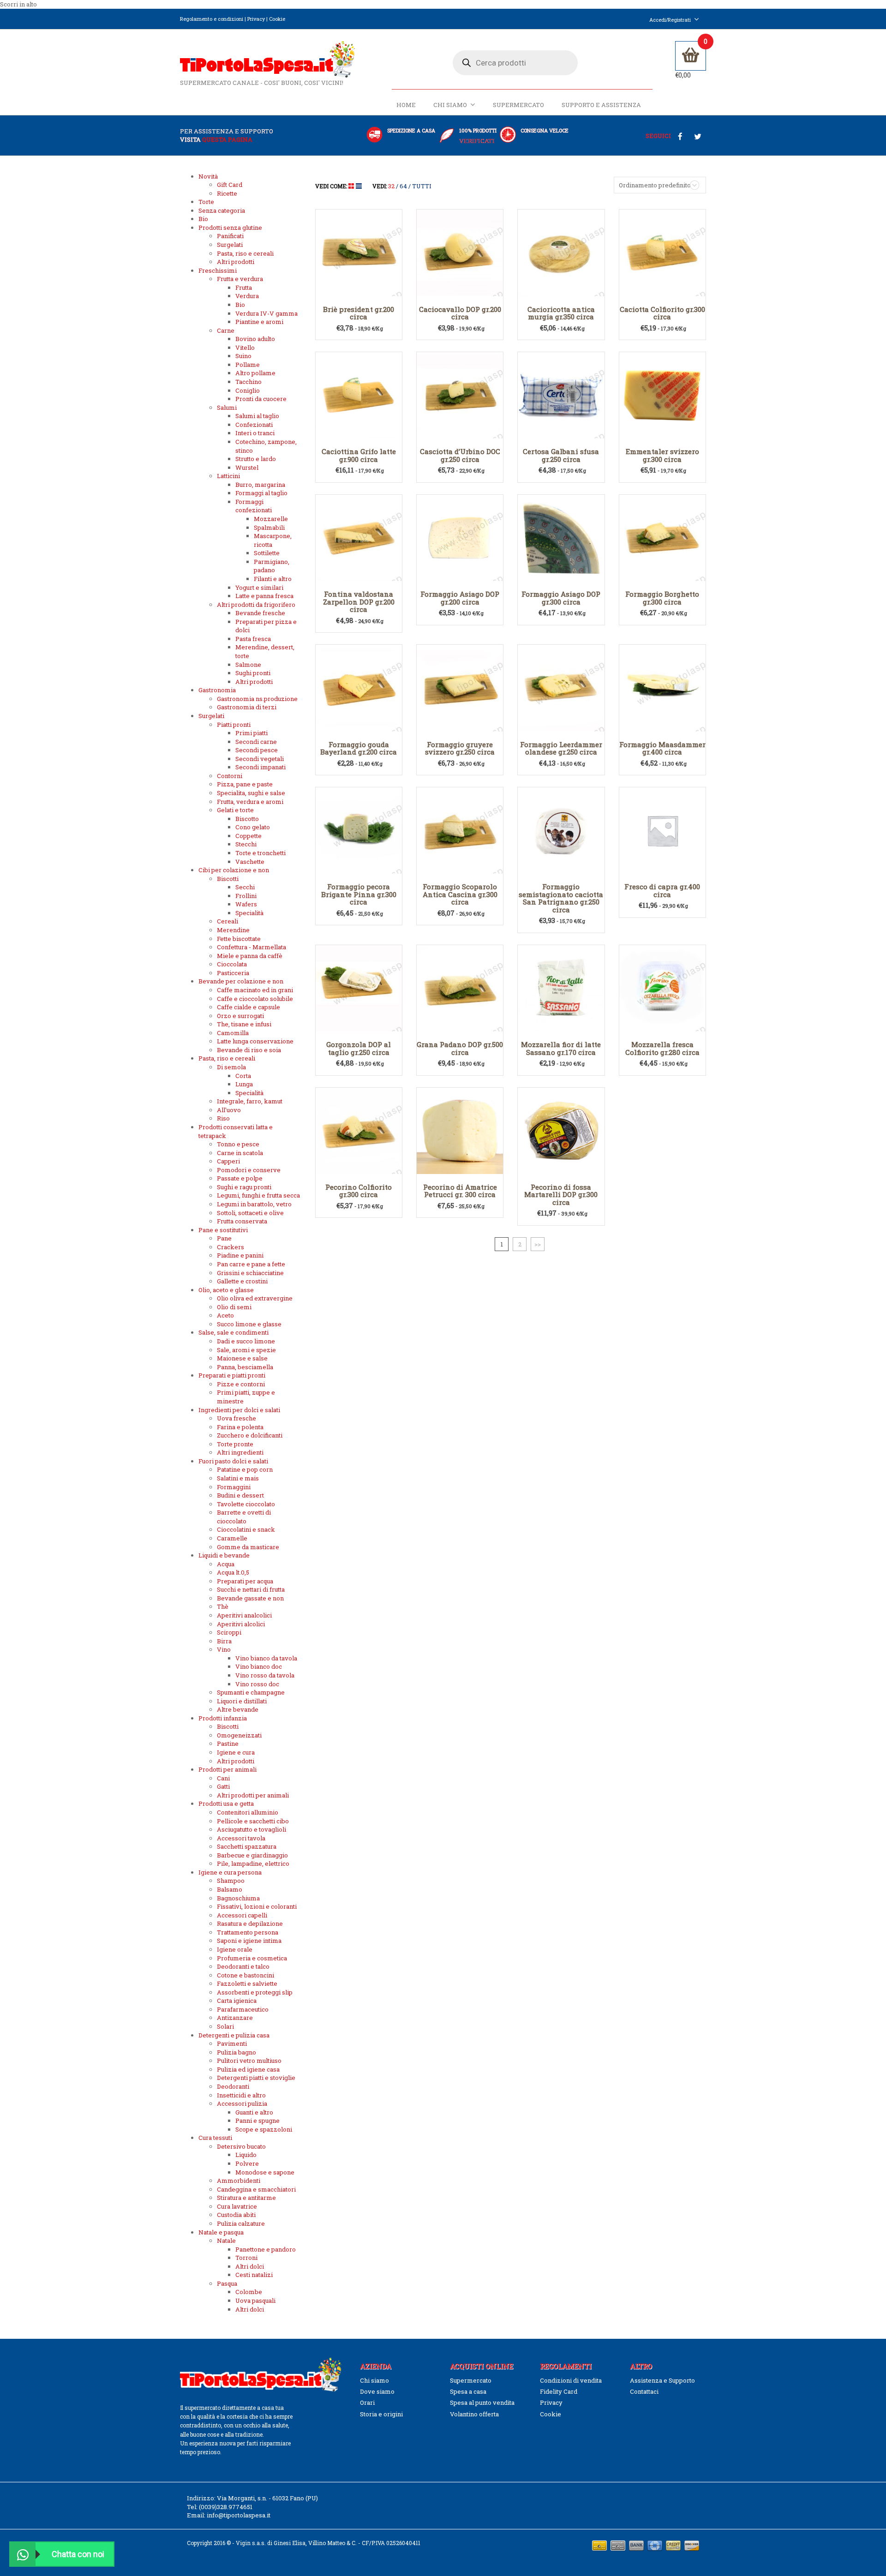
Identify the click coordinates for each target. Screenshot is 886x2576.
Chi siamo (450, 105)
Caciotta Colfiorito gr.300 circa (662, 313)
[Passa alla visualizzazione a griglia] (352, 186)
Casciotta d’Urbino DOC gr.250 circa (460, 455)
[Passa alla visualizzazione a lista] (359, 186)
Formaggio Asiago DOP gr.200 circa (460, 598)
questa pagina (227, 139)
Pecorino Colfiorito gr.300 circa (359, 1191)
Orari (367, 2402)
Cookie (277, 19)
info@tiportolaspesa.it (239, 2515)
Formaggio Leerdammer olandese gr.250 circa (561, 748)
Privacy (256, 19)
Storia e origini (381, 2414)
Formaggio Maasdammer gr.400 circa (662, 748)
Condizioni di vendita (571, 2380)
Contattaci (644, 2391)
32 (391, 186)
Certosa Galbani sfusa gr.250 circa (561, 455)
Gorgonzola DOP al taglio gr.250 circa (359, 1048)
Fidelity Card (559, 2391)
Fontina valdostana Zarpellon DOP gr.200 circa (359, 602)
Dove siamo (377, 2391)
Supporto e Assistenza (601, 105)
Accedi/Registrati (670, 20)
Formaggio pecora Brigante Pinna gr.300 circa (359, 894)
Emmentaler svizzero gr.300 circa (662, 455)
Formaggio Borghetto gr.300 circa (662, 598)
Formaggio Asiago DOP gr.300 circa (561, 598)
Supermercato (518, 105)
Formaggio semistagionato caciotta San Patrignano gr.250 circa (561, 898)
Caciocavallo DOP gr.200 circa (460, 313)
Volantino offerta (474, 2414)
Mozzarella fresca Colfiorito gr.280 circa (662, 1048)
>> (538, 1244)
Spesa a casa (468, 2391)
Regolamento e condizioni (212, 19)
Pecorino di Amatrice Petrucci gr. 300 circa (460, 1191)
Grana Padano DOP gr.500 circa (460, 1048)
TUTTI (422, 186)
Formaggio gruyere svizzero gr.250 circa (460, 748)
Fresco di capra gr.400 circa (662, 890)
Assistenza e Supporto (662, 2380)
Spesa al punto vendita (482, 2402)
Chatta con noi (78, 2554)
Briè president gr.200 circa (359, 313)
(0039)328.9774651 (226, 2507)
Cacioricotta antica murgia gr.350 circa (561, 313)
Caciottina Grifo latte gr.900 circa (359, 455)
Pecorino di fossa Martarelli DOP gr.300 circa (561, 1195)
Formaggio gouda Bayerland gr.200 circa (359, 748)
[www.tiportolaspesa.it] (267, 59)
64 (403, 186)
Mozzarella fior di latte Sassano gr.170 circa (561, 1048)
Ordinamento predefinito (655, 185)
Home (406, 105)
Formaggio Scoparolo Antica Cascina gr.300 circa (460, 894)
